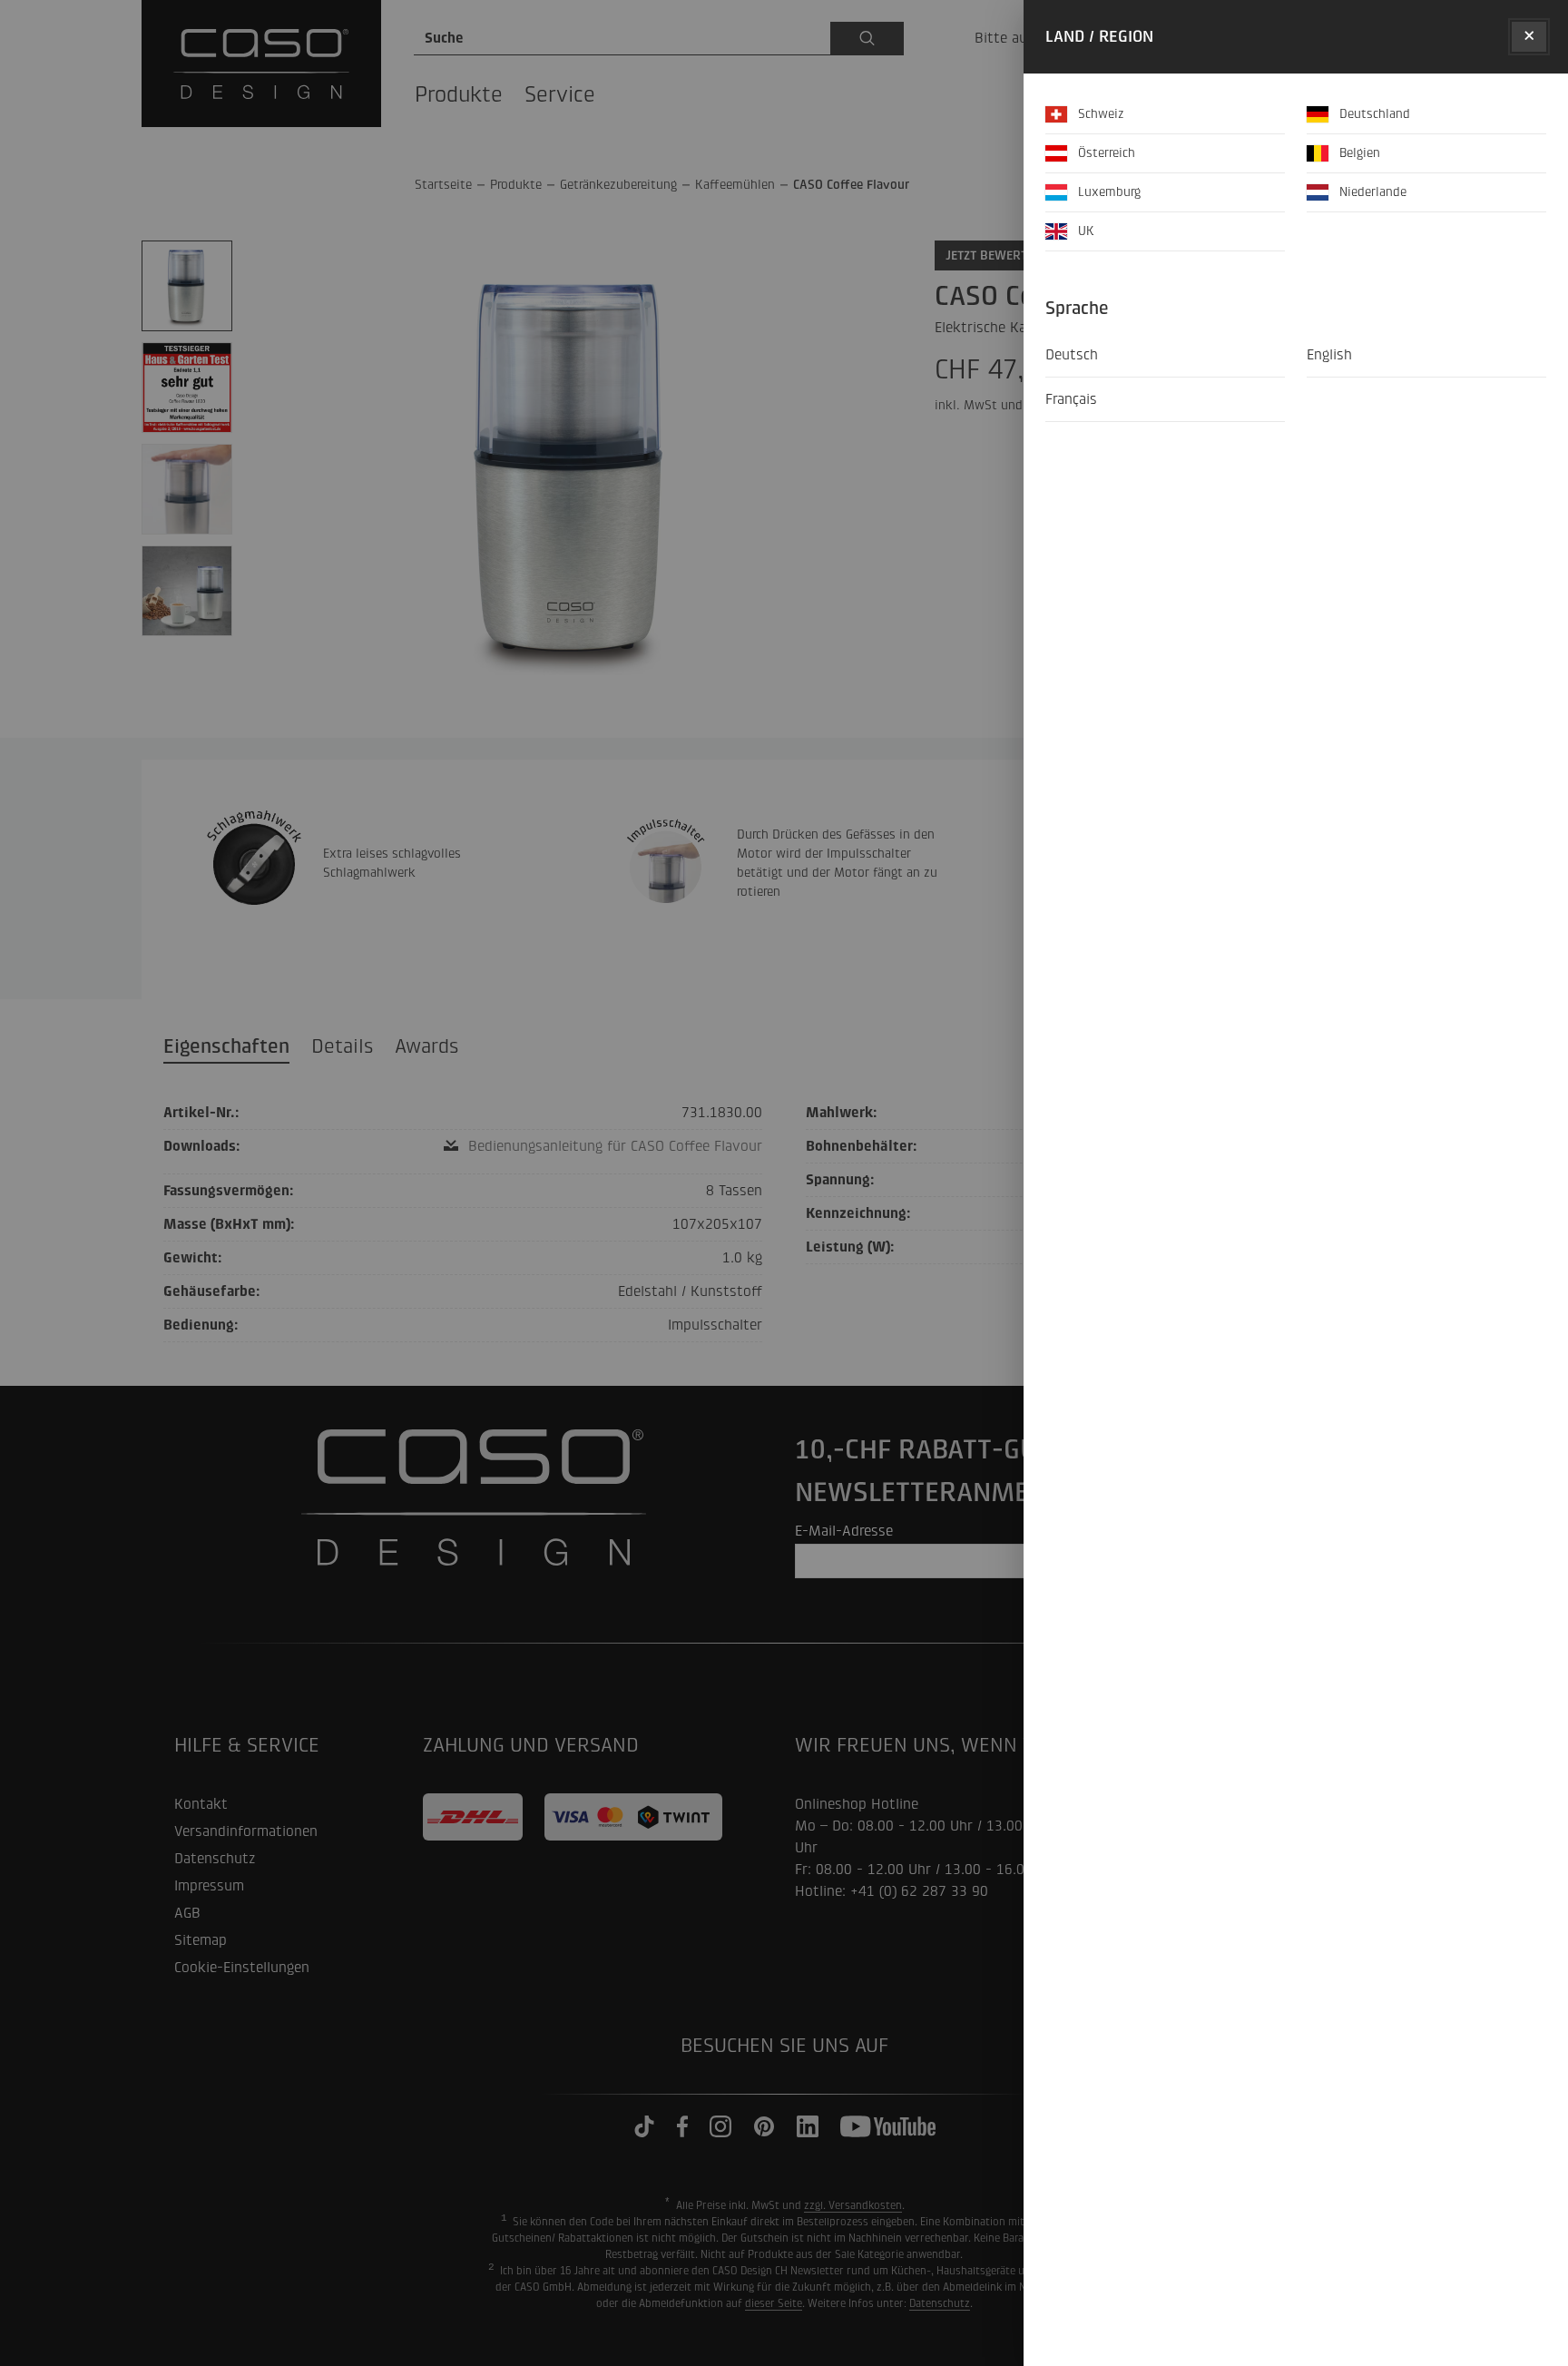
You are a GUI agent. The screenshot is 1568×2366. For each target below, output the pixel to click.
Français (1071, 399)
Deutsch (1072, 354)
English (1329, 354)
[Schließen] (1529, 37)
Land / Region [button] (1099, 37)
